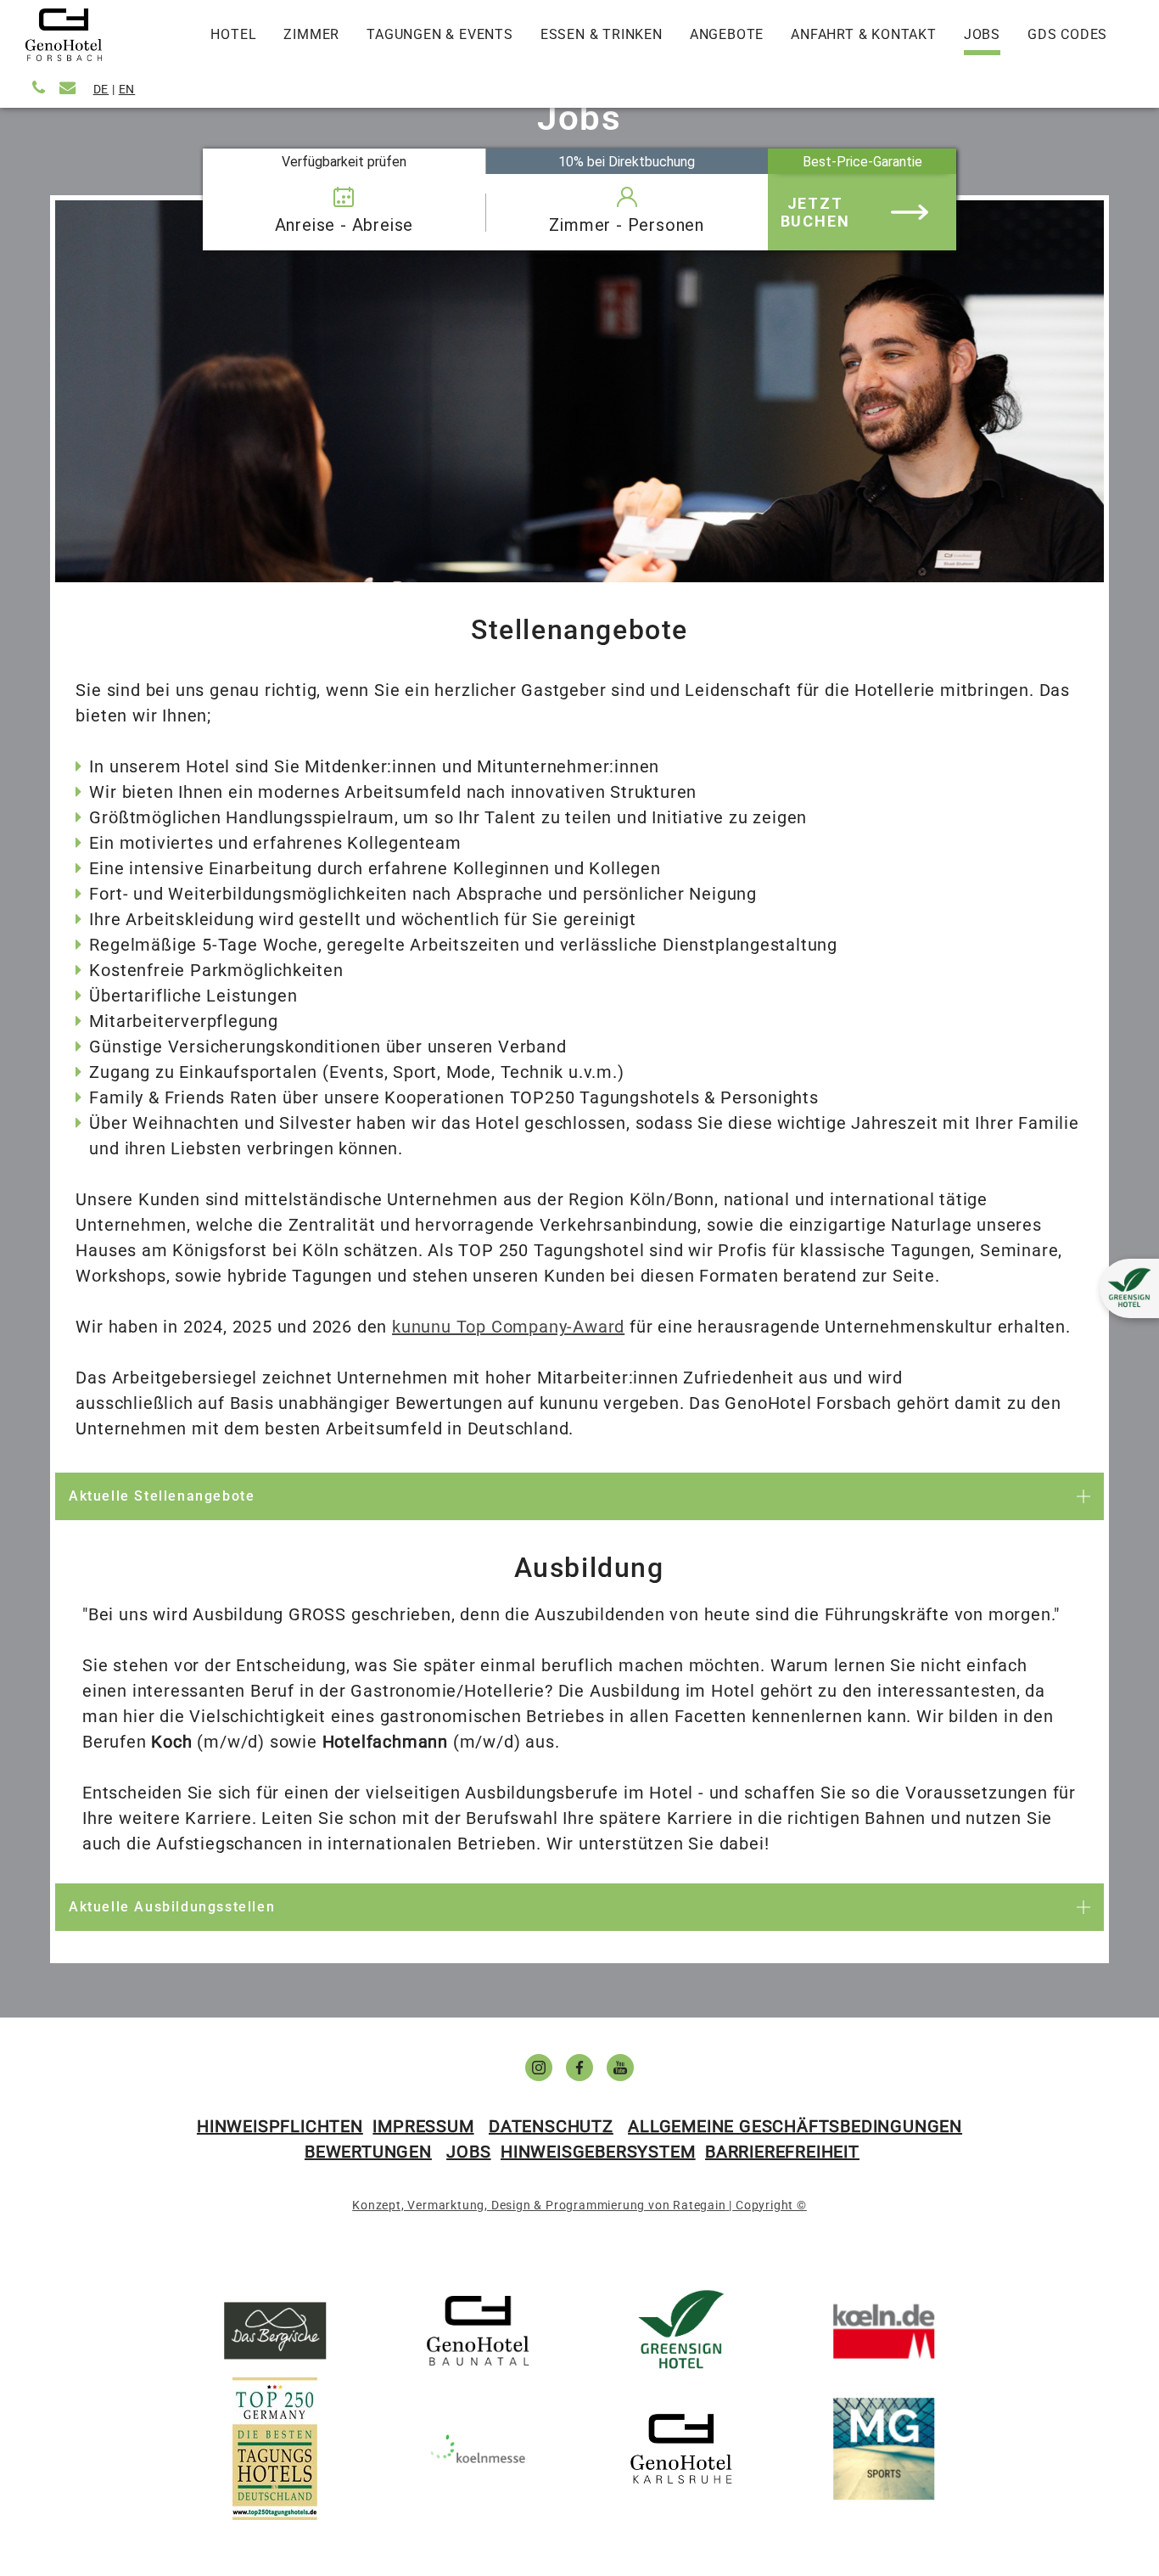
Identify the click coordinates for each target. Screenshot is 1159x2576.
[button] (1129, 1288)
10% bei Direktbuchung (627, 161)
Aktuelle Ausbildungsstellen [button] (172, 1907)
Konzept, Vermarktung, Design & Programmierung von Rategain (539, 2205)
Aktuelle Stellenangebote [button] (162, 1496)
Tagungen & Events (440, 34)
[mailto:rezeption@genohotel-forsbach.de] (70, 88)
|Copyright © (767, 2205)
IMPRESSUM (423, 2126)
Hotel (233, 34)
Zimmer (311, 34)
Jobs (982, 34)
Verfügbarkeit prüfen (344, 161)
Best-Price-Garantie (862, 161)
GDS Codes (1067, 34)
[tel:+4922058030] (41, 88)
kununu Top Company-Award (508, 1327)
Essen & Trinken (602, 34)
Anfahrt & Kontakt (864, 34)
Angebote (727, 34)
